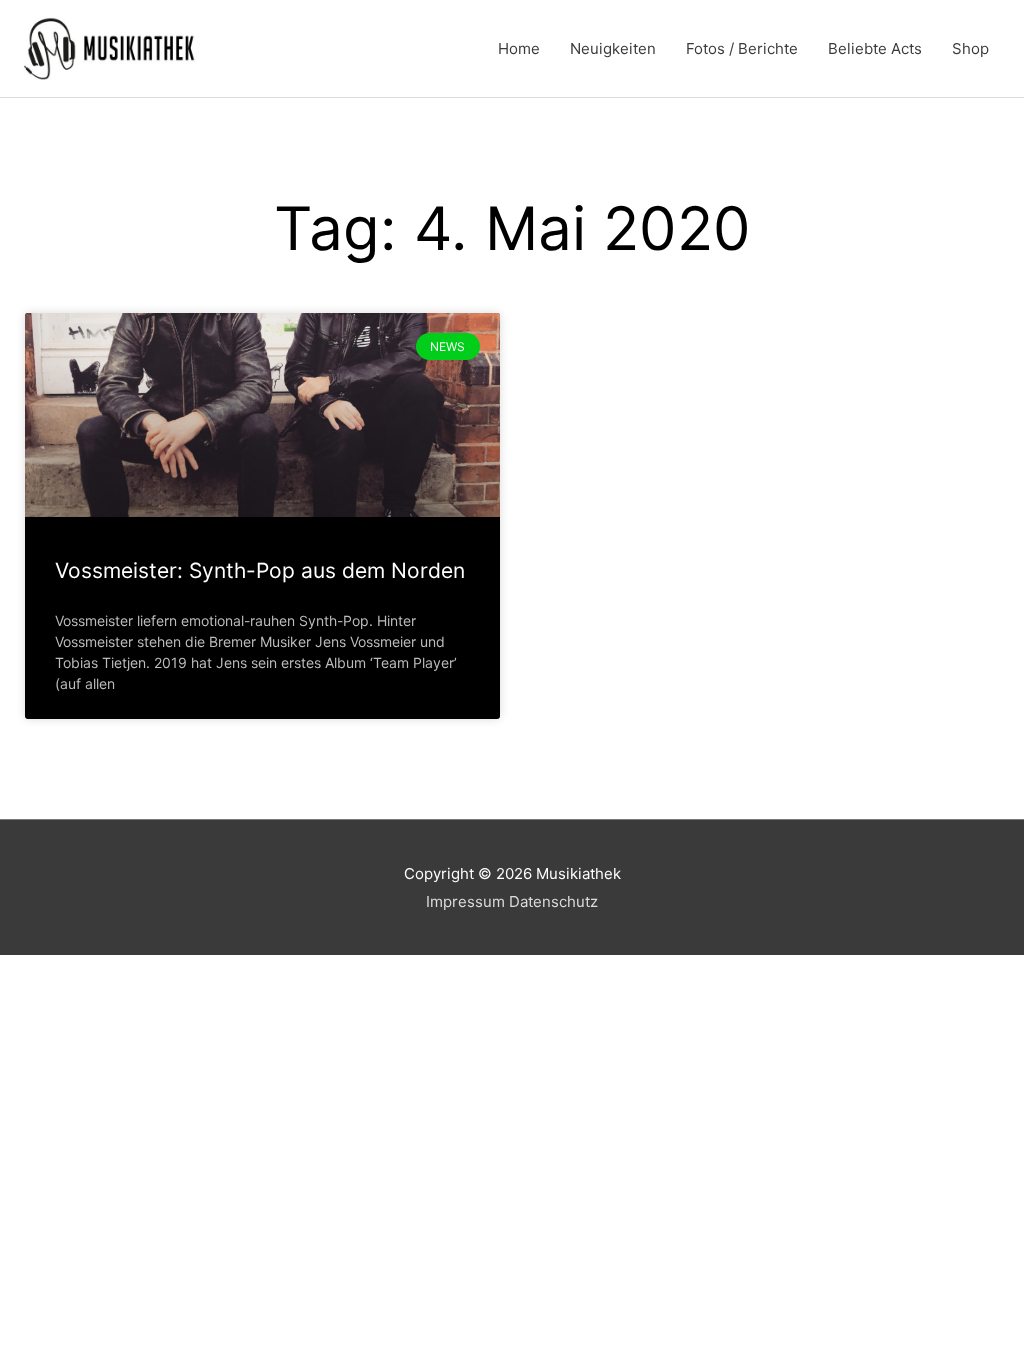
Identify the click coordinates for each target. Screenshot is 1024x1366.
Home (519, 48)
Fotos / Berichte (742, 48)
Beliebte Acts (875, 48)
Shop (970, 48)
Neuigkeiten (613, 48)
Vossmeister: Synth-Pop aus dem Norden (260, 570)
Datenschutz (553, 901)
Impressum (465, 901)
